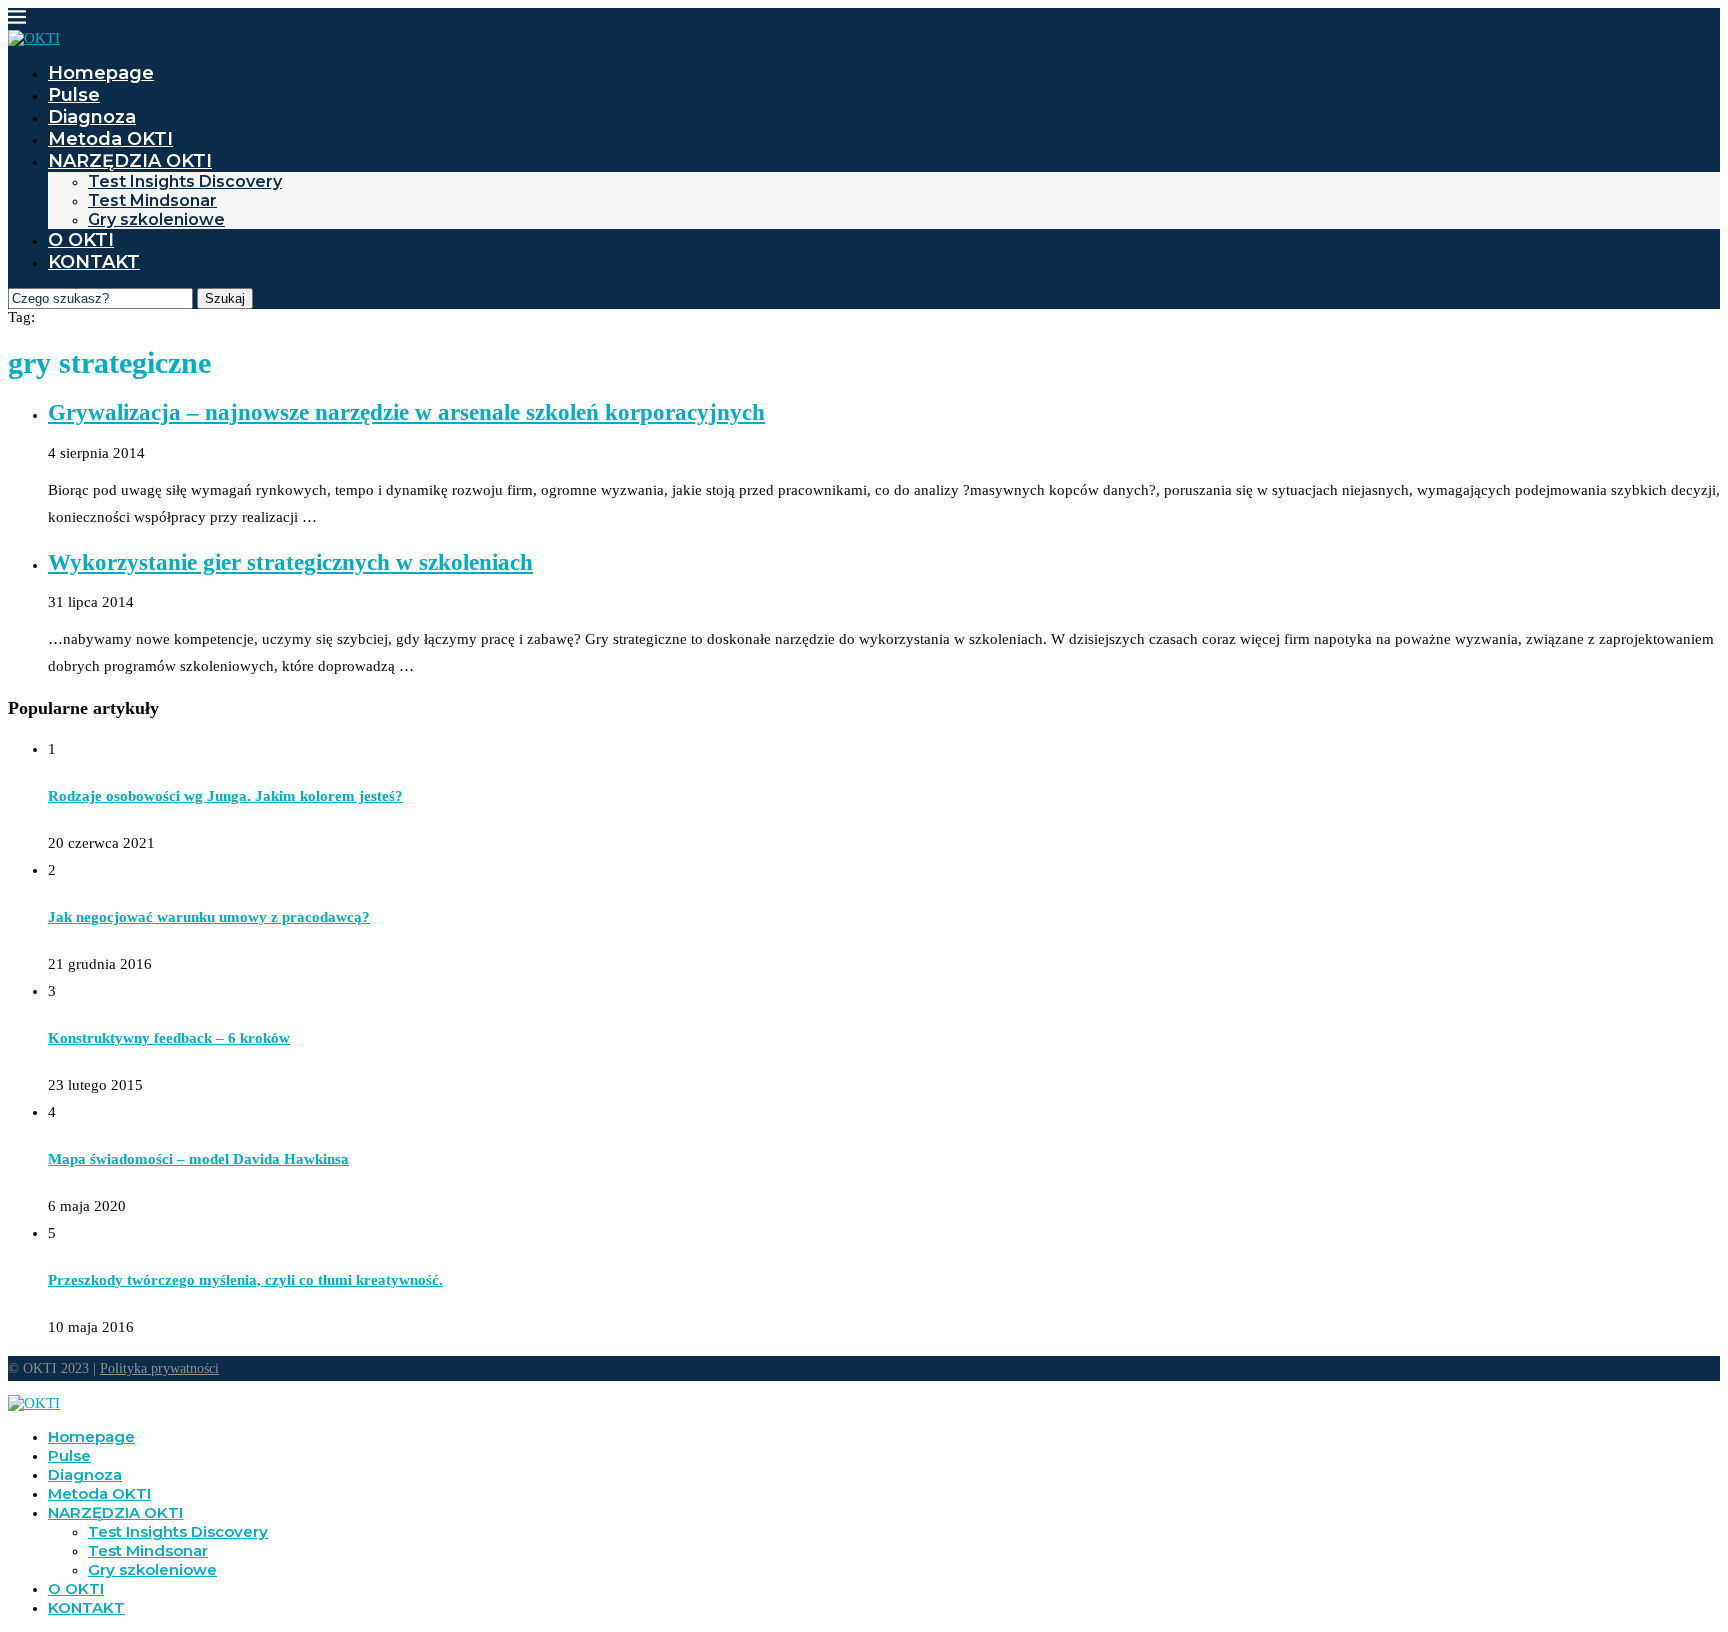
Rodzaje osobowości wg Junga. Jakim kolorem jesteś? (225, 796)
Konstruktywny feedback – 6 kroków (169, 1038)
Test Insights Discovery (185, 181)
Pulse (74, 95)
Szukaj (225, 298)
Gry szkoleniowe (156, 219)
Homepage (101, 73)
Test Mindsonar (152, 200)
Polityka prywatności (159, 1368)
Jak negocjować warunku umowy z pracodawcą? (209, 917)
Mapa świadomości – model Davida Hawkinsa (198, 1159)
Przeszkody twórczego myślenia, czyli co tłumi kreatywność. (245, 1280)
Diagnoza (92, 117)
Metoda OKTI (110, 139)
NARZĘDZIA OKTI (130, 161)
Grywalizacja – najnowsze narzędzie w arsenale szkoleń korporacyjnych (406, 412)
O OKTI (81, 240)
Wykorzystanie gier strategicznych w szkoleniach (290, 562)
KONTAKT (94, 262)
